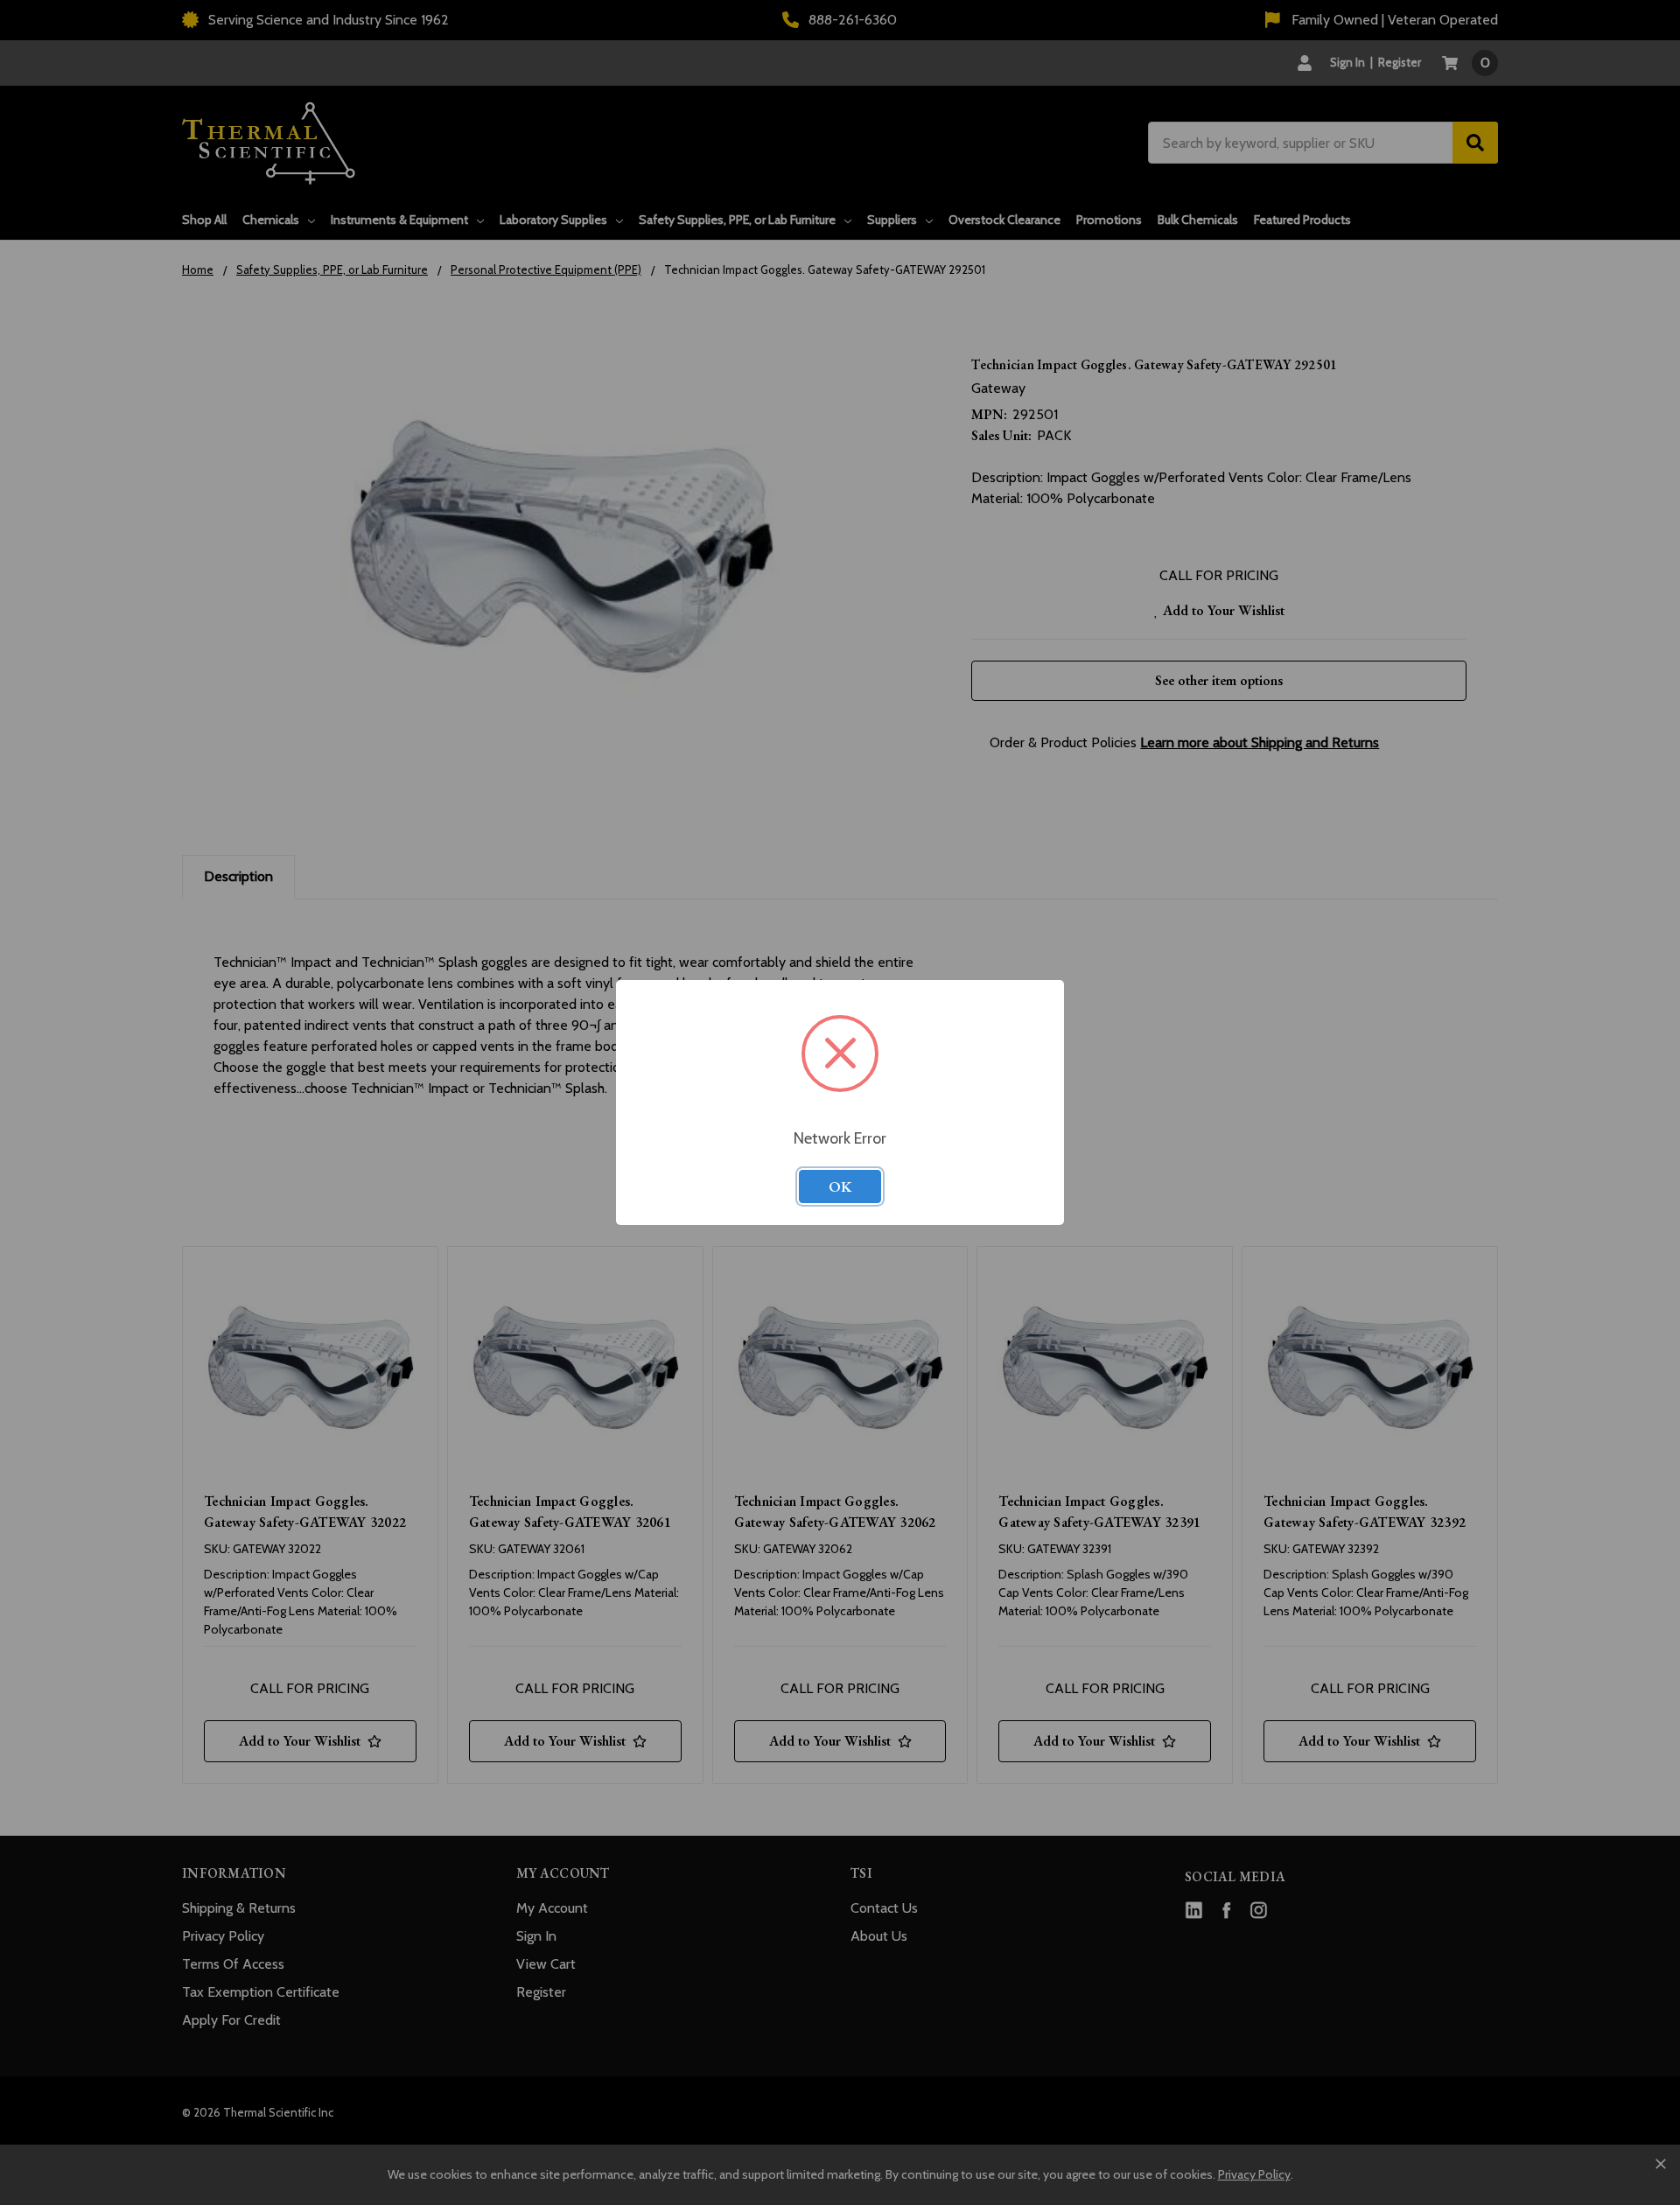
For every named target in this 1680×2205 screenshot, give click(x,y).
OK (840, 1186)
